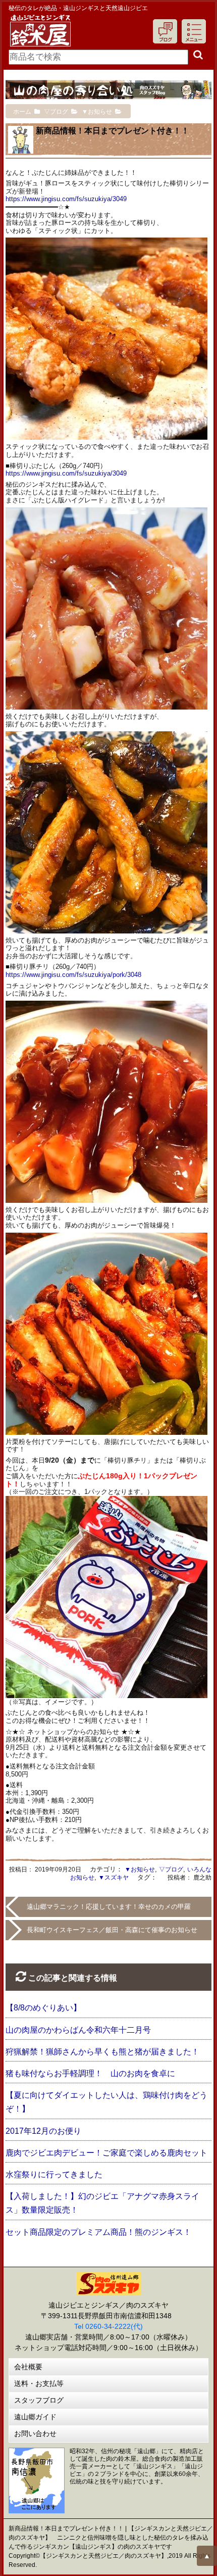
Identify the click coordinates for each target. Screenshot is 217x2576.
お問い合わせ (35, 2433)
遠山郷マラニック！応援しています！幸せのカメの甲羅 (109, 1907)
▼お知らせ (140, 1869)
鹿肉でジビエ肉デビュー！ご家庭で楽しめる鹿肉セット (106, 2153)
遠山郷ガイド (35, 2417)
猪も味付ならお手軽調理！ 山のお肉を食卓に (90, 2073)
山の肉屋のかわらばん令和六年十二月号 (78, 2030)
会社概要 (28, 2367)
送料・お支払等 (39, 2383)
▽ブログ (171, 1869)
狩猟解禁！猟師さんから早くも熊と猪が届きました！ (102, 2052)
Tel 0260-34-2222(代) (108, 2326)
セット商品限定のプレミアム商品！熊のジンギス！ (98, 2232)
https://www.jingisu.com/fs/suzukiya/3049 (66, 199)
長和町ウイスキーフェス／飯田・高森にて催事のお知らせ (112, 1930)
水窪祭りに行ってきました (54, 2174)
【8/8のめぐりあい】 (43, 2008)
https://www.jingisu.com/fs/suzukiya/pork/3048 (73, 975)
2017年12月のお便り (43, 2131)
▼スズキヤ (114, 1878)
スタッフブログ (39, 2400)
